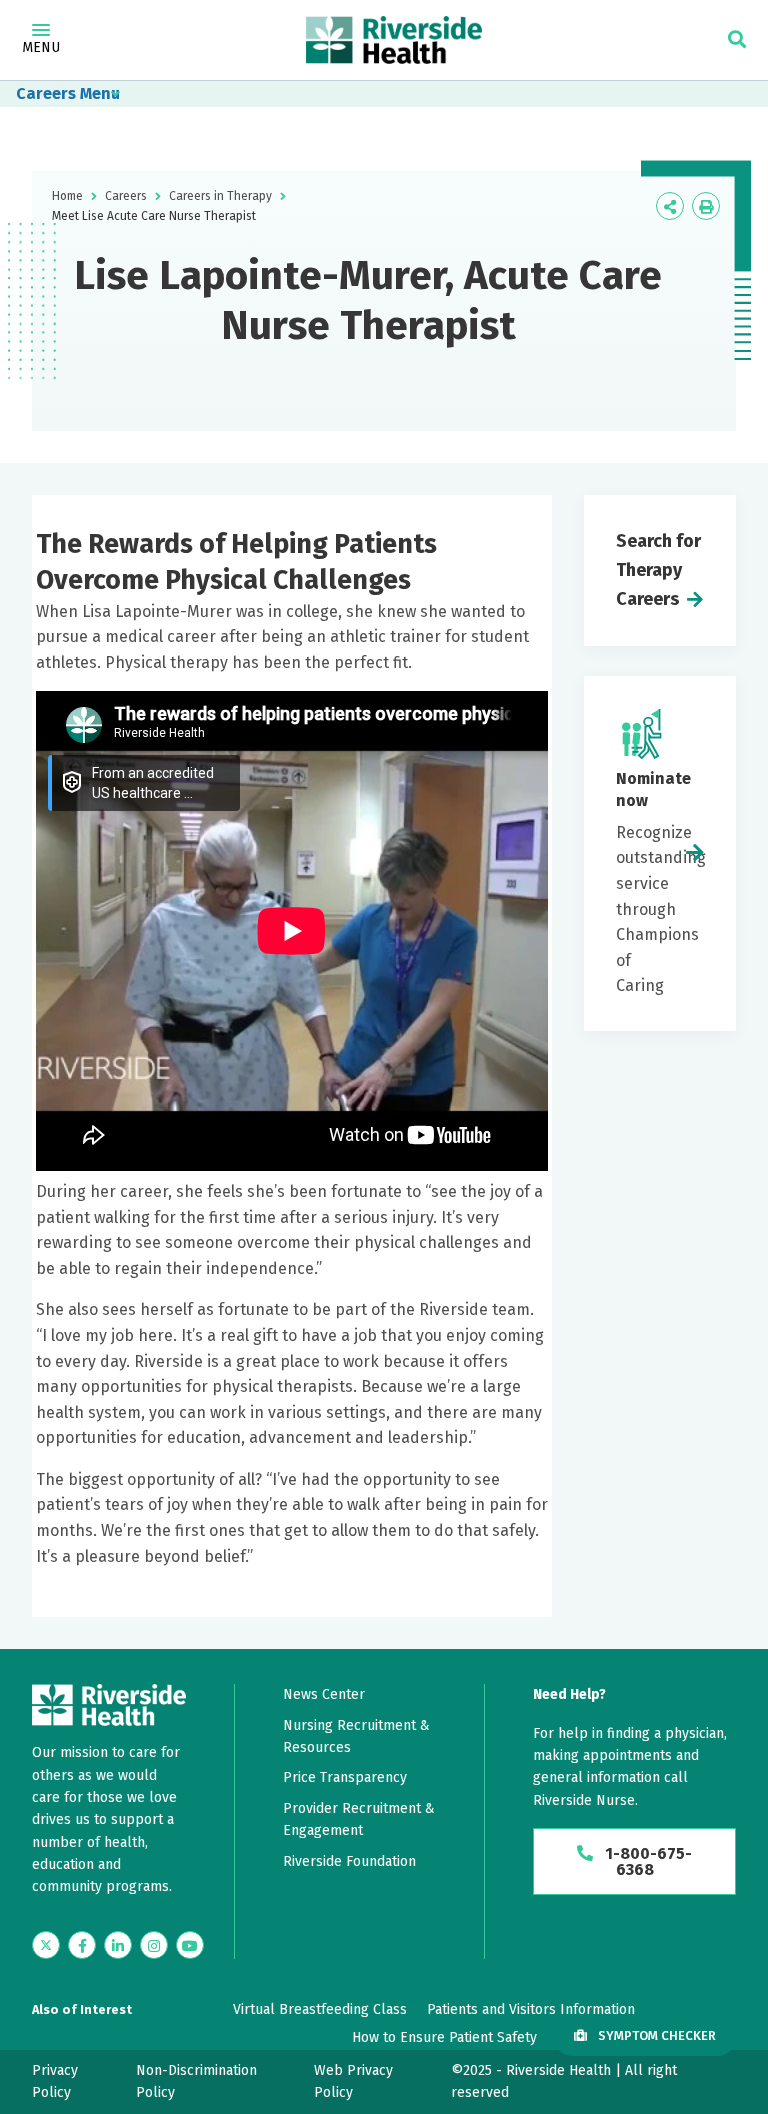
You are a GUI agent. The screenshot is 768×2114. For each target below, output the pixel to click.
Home (67, 196)
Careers (46, 93)
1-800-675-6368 (646, 1861)
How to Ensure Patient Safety (444, 2037)
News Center (324, 1694)
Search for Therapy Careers (658, 570)
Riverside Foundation (349, 1861)
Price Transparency (345, 1777)
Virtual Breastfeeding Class (320, 2009)
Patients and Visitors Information (531, 2009)
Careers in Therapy (220, 196)
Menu (41, 47)
